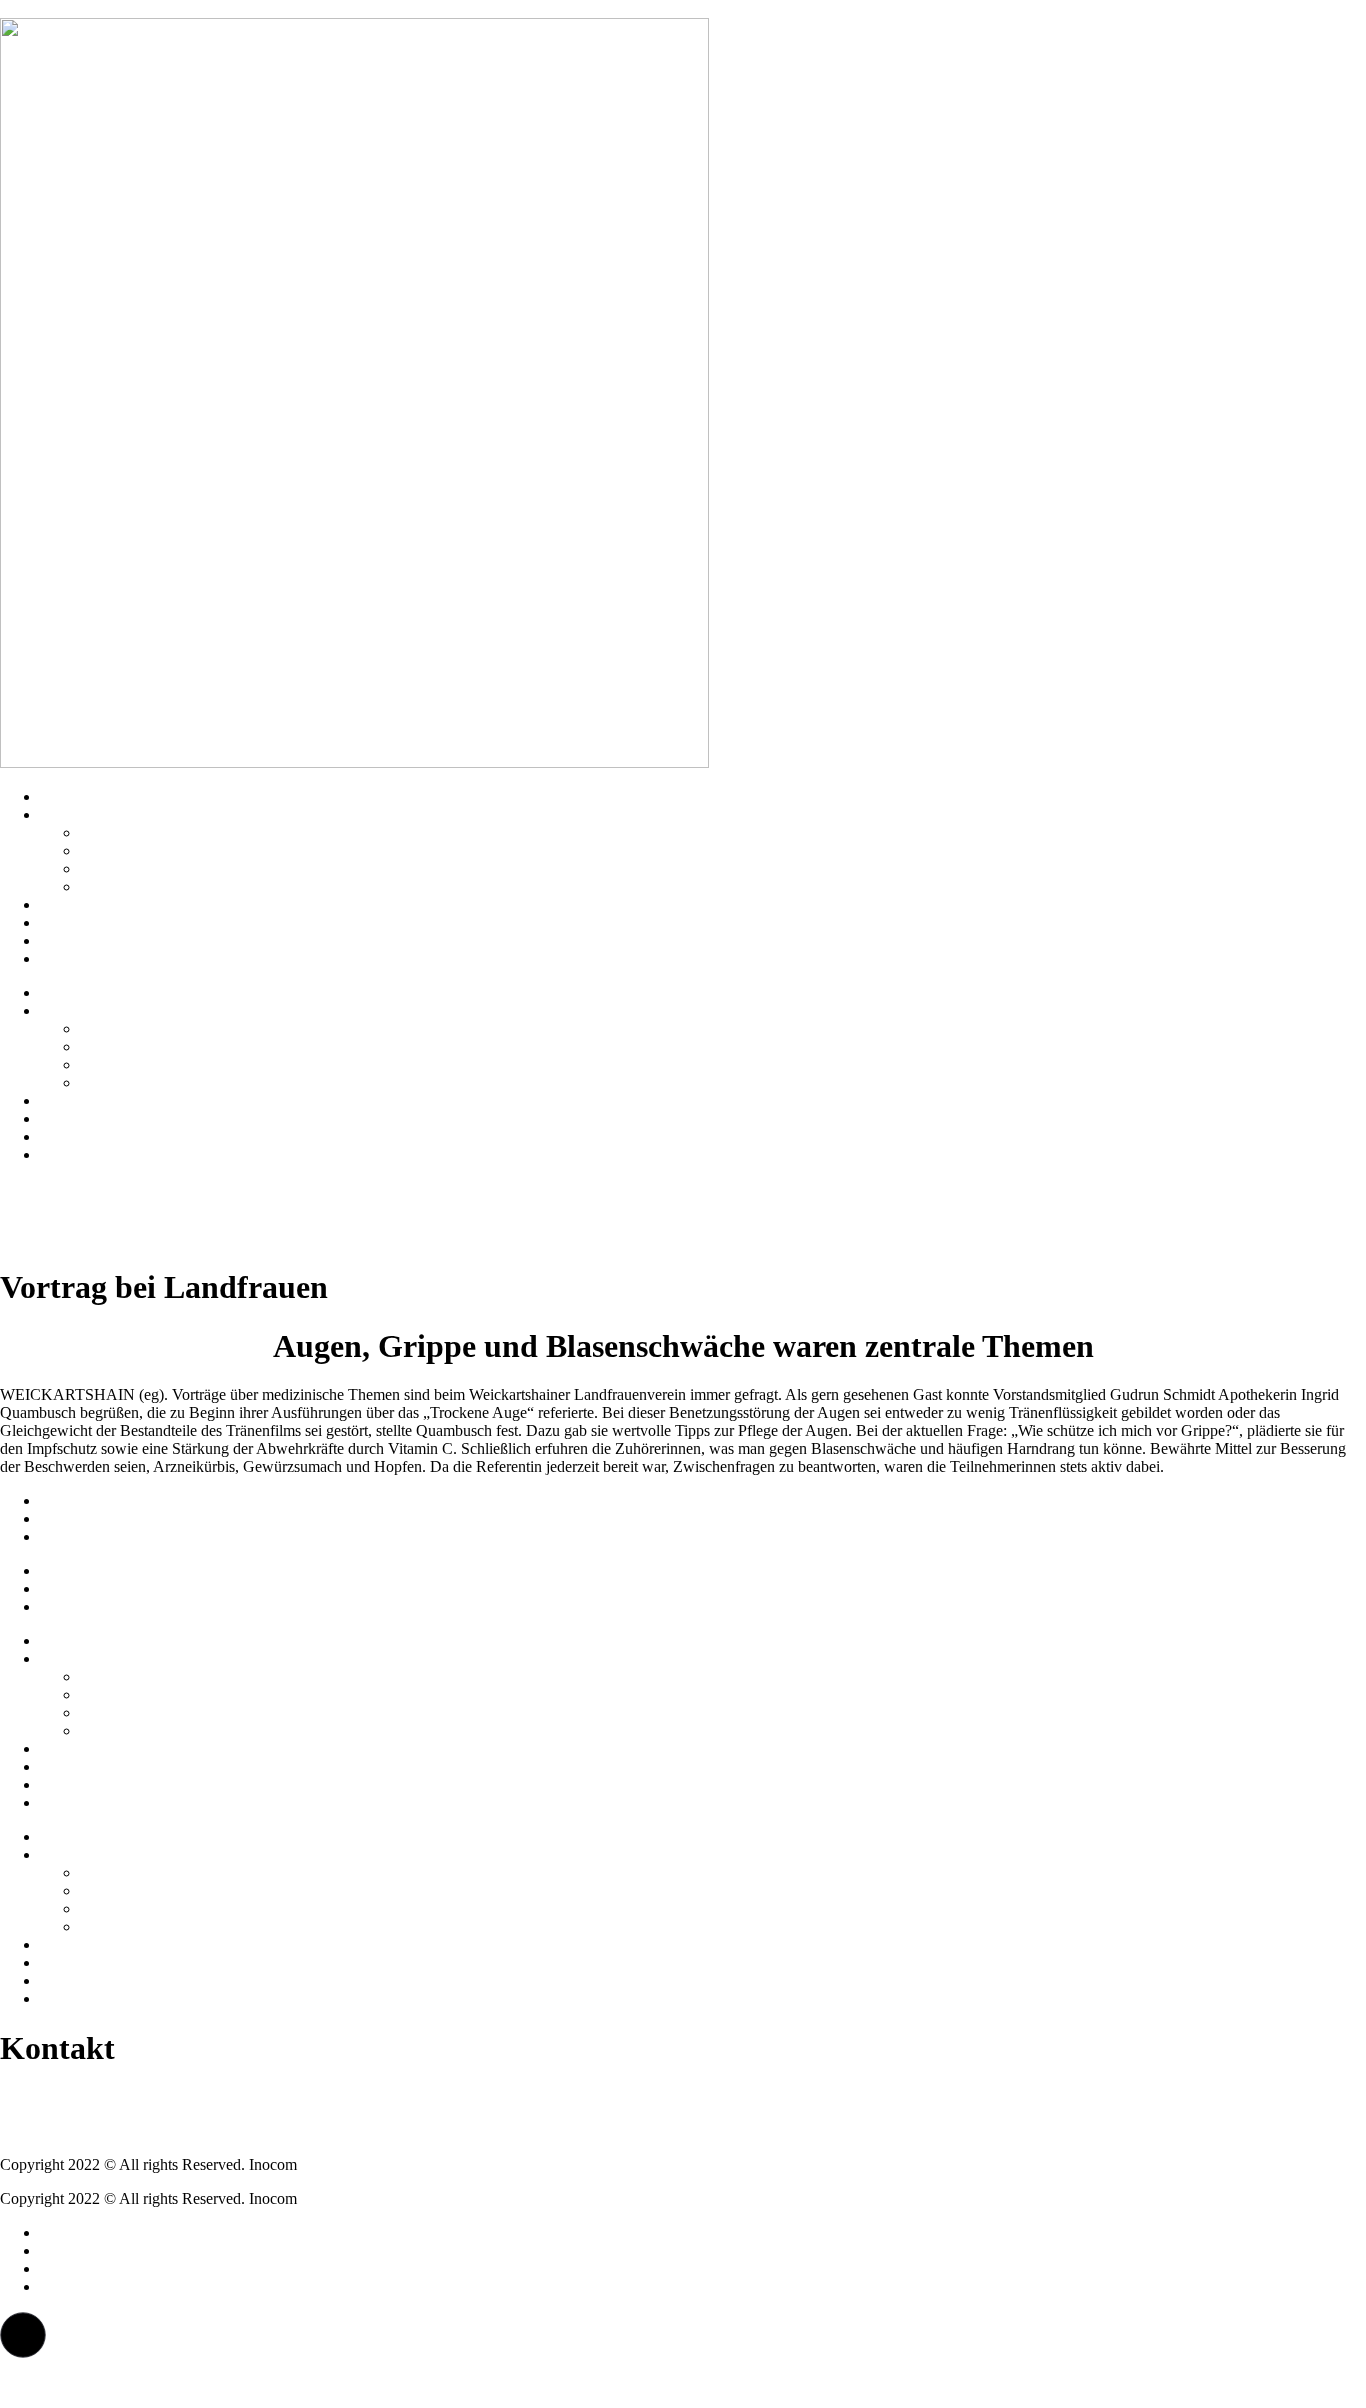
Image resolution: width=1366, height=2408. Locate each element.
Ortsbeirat (111, 850)
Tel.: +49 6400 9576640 (76, 2096)
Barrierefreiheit (87, 1536)
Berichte (66, 940)
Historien (69, 904)
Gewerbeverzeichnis (144, 886)
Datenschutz (79, 1518)
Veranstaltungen (90, 958)
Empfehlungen (86, 922)
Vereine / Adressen (139, 832)
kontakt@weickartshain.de (84, 2130)
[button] (23, 2335)
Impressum (74, 1500)
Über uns (69, 814)
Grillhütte (110, 868)
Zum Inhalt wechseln (66, 8)
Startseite (68, 796)
